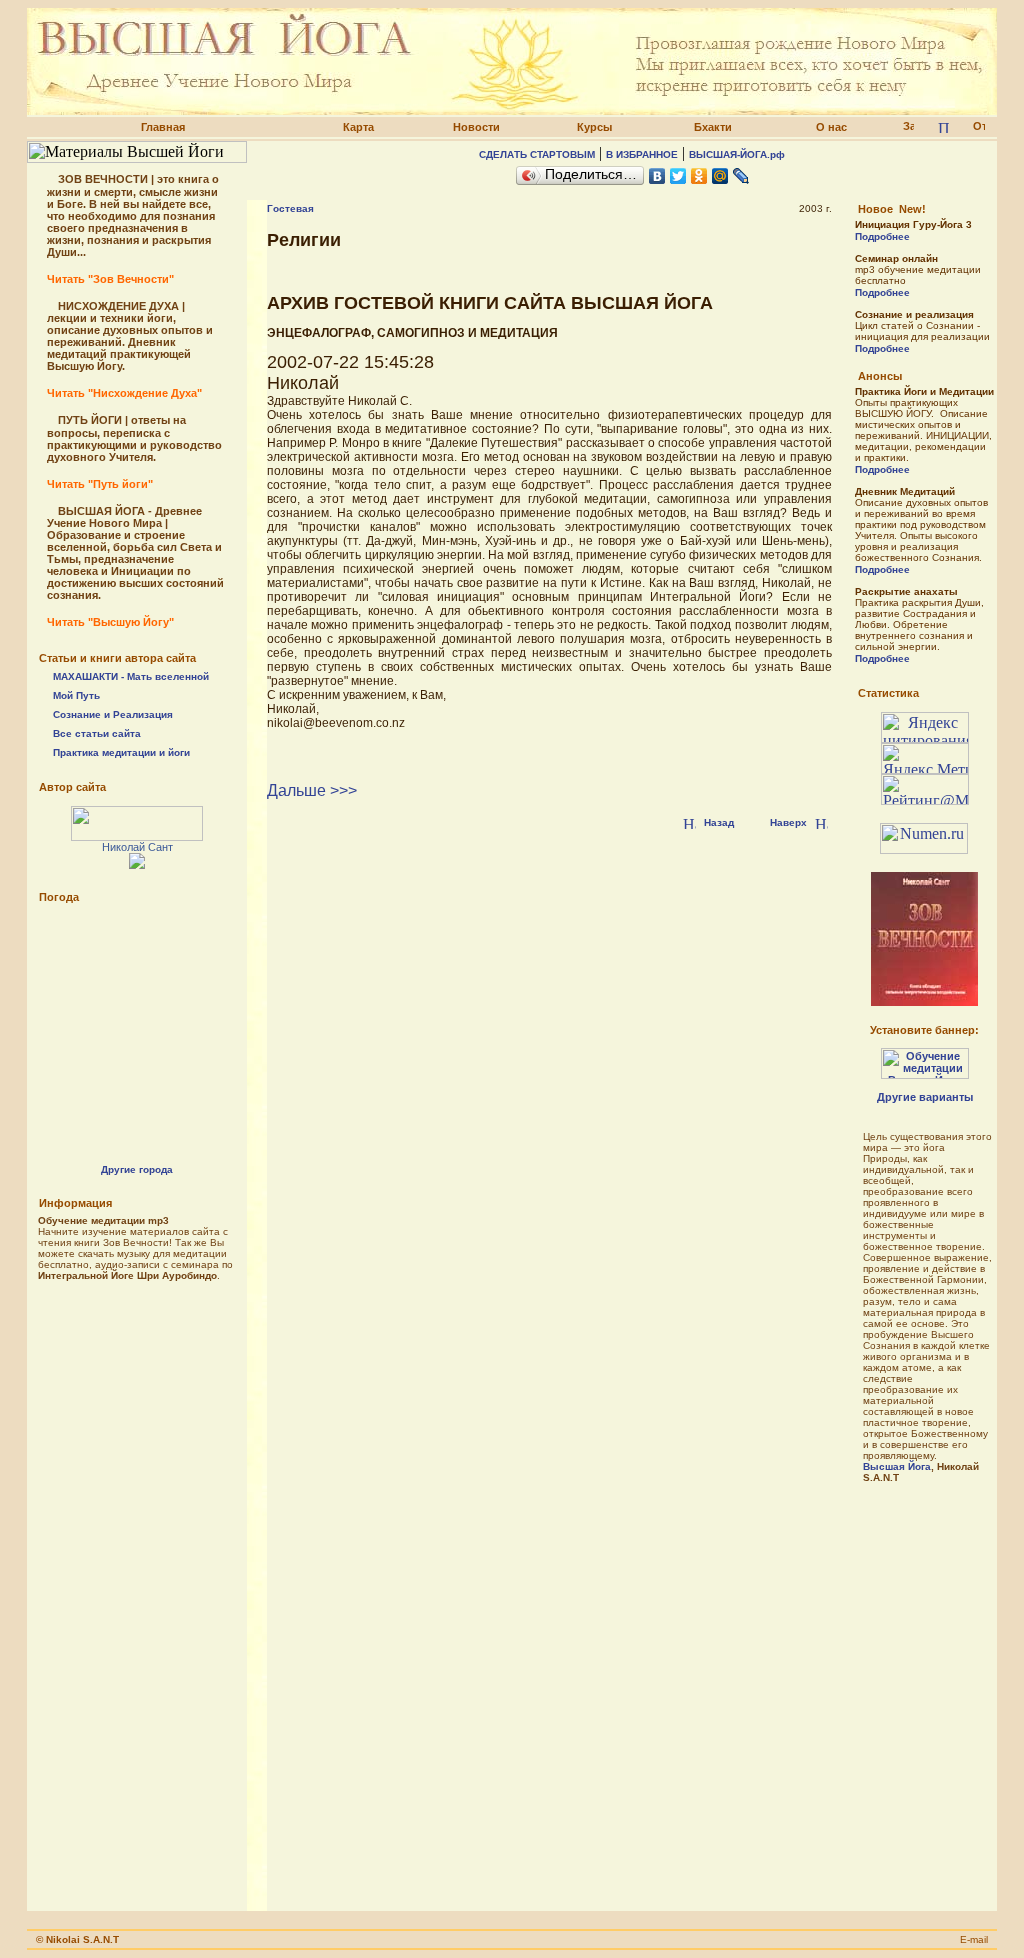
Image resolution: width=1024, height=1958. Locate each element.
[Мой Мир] (720, 176)
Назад (719, 822)
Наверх (788, 822)
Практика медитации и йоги (121, 752)
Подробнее (882, 236)
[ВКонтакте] (657, 176)
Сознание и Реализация (113, 714)
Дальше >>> (312, 790)
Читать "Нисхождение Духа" (124, 393)
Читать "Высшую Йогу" (110, 622)
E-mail (974, 1939)
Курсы (594, 127)
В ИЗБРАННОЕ (642, 154)
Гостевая (290, 208)
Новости (476, 127)
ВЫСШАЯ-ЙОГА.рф (737, 154)
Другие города (137, 1169)
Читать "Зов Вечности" (110, 279)
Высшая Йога (897, 1466)
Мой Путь (76, 695)
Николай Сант (137, 847)
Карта (358, 127)
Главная (163, 127)
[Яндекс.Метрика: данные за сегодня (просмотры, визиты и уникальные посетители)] (925, 758)
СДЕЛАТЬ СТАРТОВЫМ (537, 154)
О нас (831, 127)
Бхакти (713, 127)
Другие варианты (925, 1097)
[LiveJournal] (741, 176)
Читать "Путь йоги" (100, 484)
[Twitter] (678, 176)
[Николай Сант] (137, 835)
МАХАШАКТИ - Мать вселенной (131, 676)
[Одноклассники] (699, 176)
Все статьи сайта (97, 733)
